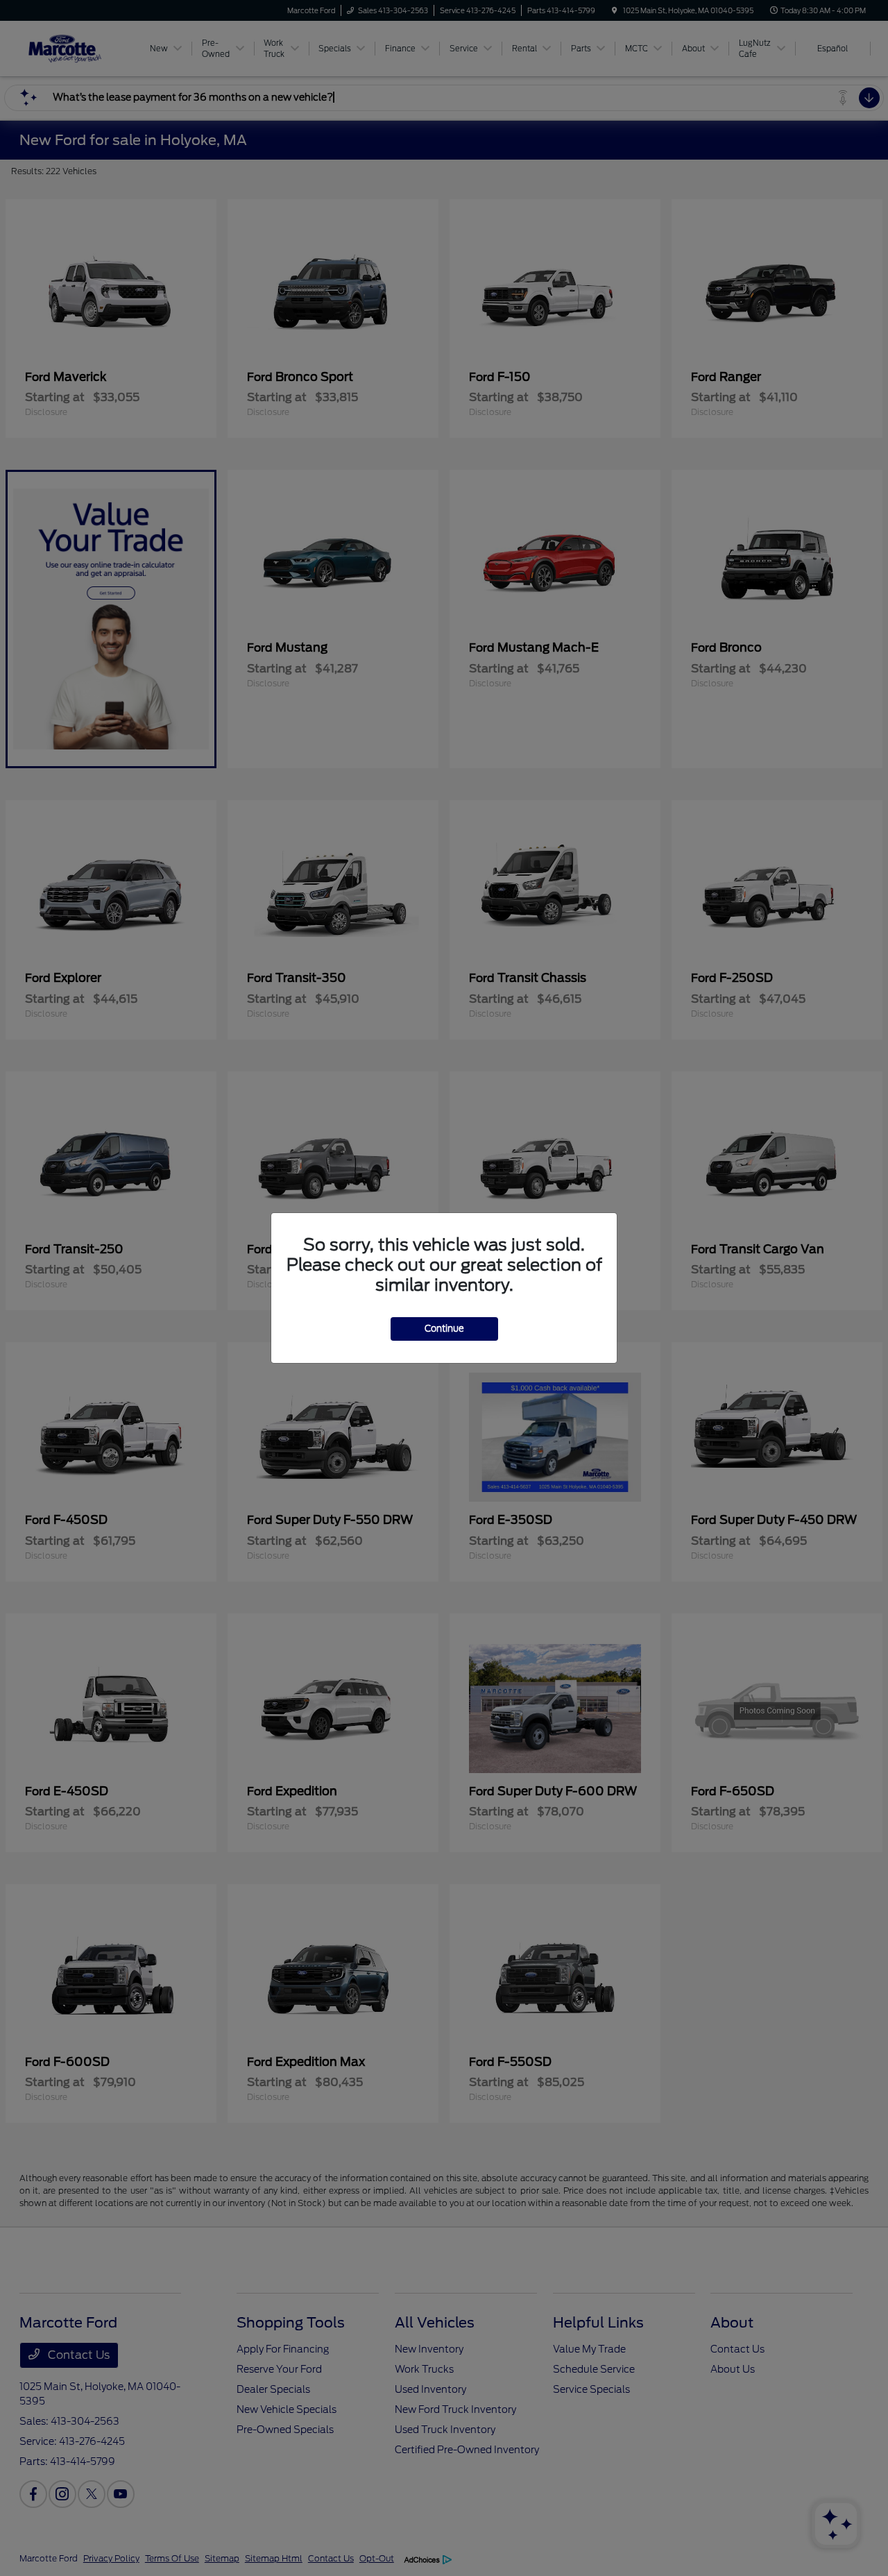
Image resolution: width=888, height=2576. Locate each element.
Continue (444, 1329)
